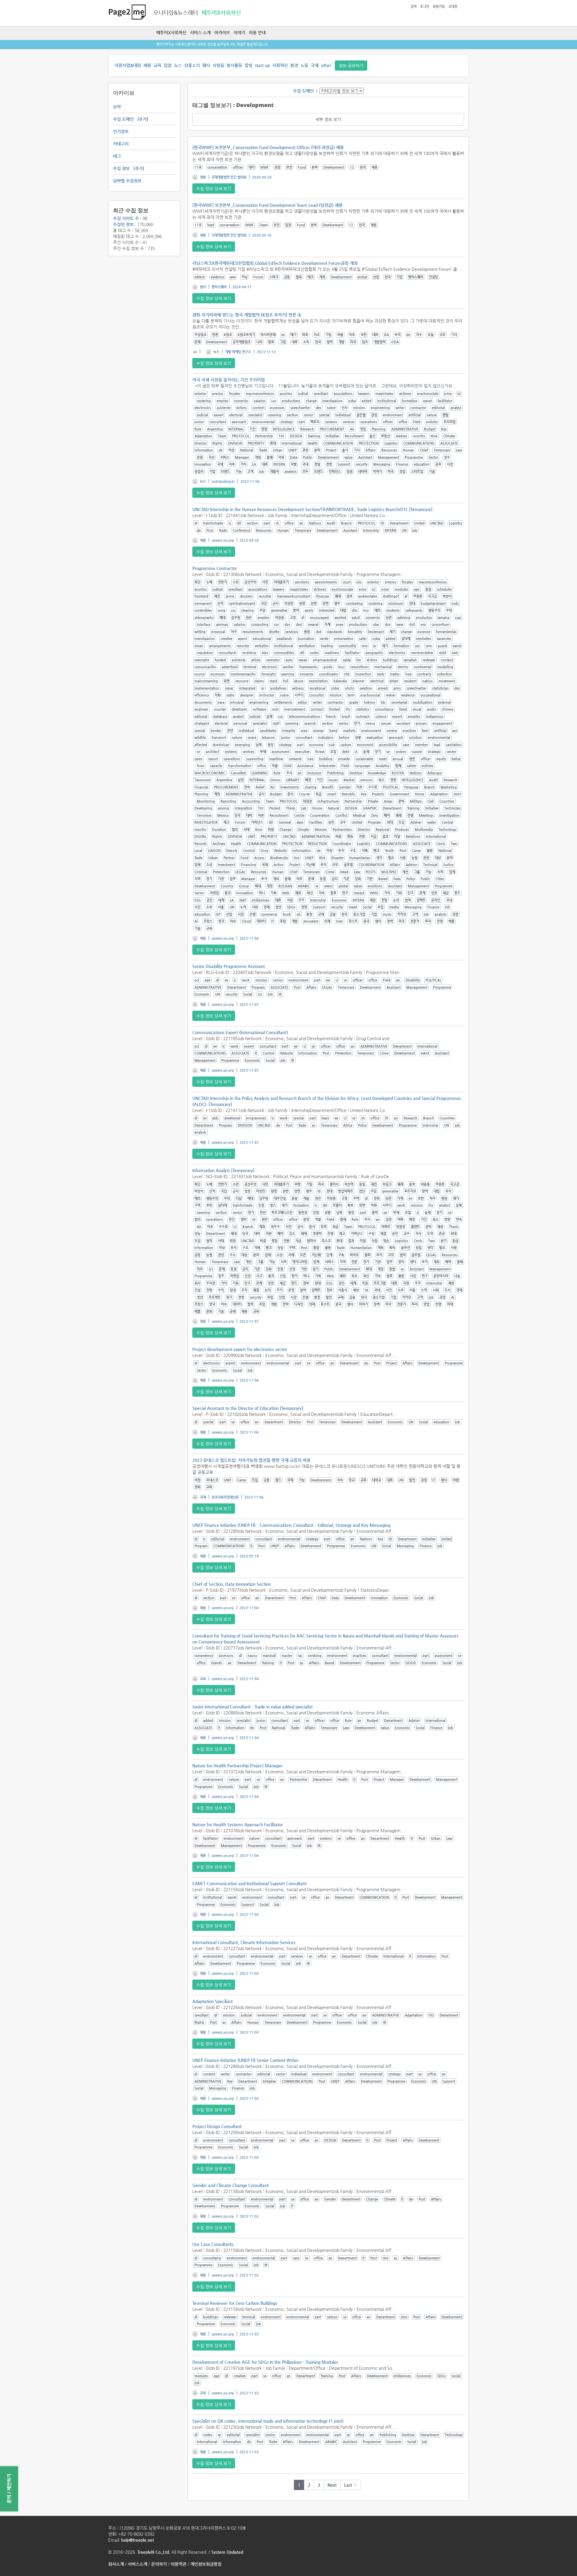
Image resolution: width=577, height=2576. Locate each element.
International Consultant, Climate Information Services (244, 1942)
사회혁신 (280, 65)
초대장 (453, 6)
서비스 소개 (200, 32)
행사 (206, 65)
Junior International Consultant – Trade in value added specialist (252, 1707)
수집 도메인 (123, 119)
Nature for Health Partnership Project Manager (237, 1766)
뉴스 (178, 65)
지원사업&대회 (128, 65)
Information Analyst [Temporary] (223, 1170)
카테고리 (121, 144)
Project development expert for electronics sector (240, 1349)
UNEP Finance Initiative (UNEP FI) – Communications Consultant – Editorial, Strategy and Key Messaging (291, 1525)
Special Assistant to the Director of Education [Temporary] (248, 1408)
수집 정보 (121, 168)
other (326, 65)
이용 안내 (257, 32)
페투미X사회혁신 (171, 32)
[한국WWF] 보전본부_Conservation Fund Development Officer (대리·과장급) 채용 (268, 147)
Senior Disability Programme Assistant (229, 966)
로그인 (425, 6)
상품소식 (192, 65)
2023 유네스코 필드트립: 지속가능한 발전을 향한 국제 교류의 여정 (251, 1460)
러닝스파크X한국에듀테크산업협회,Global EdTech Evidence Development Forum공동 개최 (275, 263)
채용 (147, 65)
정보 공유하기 (351, 66)
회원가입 (439, 6)
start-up (262, 65)
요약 (117, 107)
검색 (414, 6)
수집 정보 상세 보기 (214, 188)
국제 (315, 65)
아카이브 (222, 32)
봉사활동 (234, 65)
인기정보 (121, 131)
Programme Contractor (215, 568)
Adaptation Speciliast (212, 2001)
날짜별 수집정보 (127, 181)
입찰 (168, 65)
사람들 (218, 65)
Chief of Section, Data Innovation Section (232, 1584)
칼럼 (249, 65)
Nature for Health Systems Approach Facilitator (238, 1824)
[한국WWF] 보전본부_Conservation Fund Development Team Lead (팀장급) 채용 (267, 205)
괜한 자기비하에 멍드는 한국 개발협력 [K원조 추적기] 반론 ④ (247, 315)
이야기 (239, 32)
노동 (304, 65)
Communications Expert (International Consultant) (240, 1032)
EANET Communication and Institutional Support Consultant (249, 1883)
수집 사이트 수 (126, 218)
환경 (294, 65)
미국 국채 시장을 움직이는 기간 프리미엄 (229, 380)
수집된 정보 (123, 224)
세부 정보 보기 (328, 119)
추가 (143, 119)
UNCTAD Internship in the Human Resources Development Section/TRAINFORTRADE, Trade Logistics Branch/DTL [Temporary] (312, 509)
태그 (117, 156)
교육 (157, 65)
